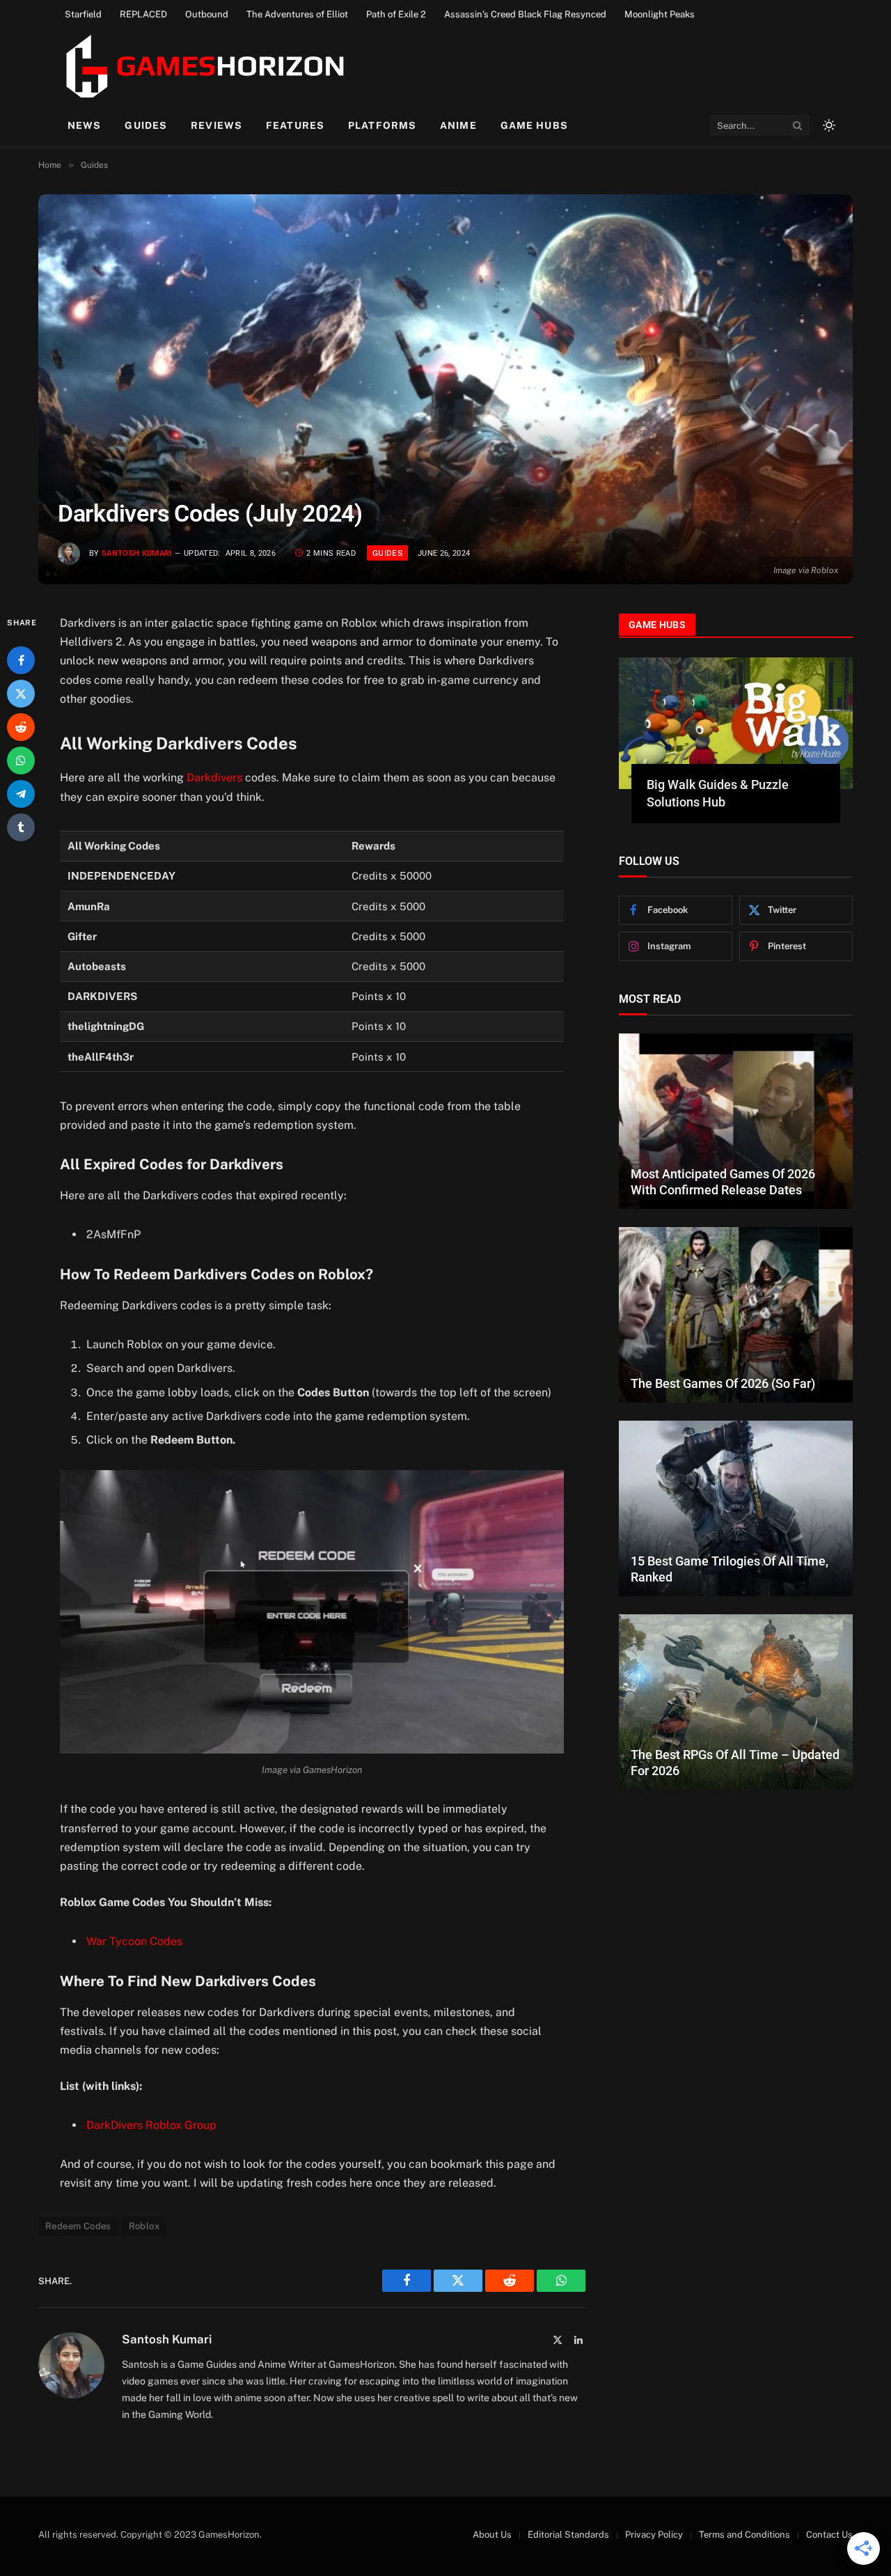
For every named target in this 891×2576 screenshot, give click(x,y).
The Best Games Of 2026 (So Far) (723, 1383)
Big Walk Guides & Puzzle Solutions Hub (718, 793)
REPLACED (143, 14)
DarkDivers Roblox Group (151, 2125)
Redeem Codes (78, 2226)
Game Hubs (534, 125)
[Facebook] (21, 660)
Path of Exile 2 (396, 14)
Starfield (83, 14)
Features (295, 125)
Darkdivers (214, 778)
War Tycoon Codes (134, 1941)
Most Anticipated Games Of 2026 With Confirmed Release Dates (723, 1182)
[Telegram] (21, 794)
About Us (492, 2535)
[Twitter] (21, 694)
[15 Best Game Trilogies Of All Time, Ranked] (736, 1508)
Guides (146, 125)
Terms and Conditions (744, 2535)
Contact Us (829, 2535)
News (84, 125)
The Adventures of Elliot (297, 14)
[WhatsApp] (21, 760)
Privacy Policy (654, 2535)
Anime (458, 125)
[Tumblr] (21, 827)
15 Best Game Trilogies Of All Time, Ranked (730, 1569)
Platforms (382, 125)
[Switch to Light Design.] (828, 125)
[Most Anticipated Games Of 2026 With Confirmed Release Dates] (736, 1121)
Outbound (207, 14)
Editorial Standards (568, 2535)
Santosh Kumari (137, 553)
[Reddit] (21, 727)
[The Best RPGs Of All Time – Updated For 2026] (736, 1702)
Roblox (144, 2226)
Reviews (216, 125)
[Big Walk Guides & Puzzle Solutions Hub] (736, 723)
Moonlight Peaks (660, 14)
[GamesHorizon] (203, 66)
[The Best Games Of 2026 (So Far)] (736, 1315)
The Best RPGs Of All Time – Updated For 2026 (735, 1763)
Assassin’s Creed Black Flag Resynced (525, 14)
